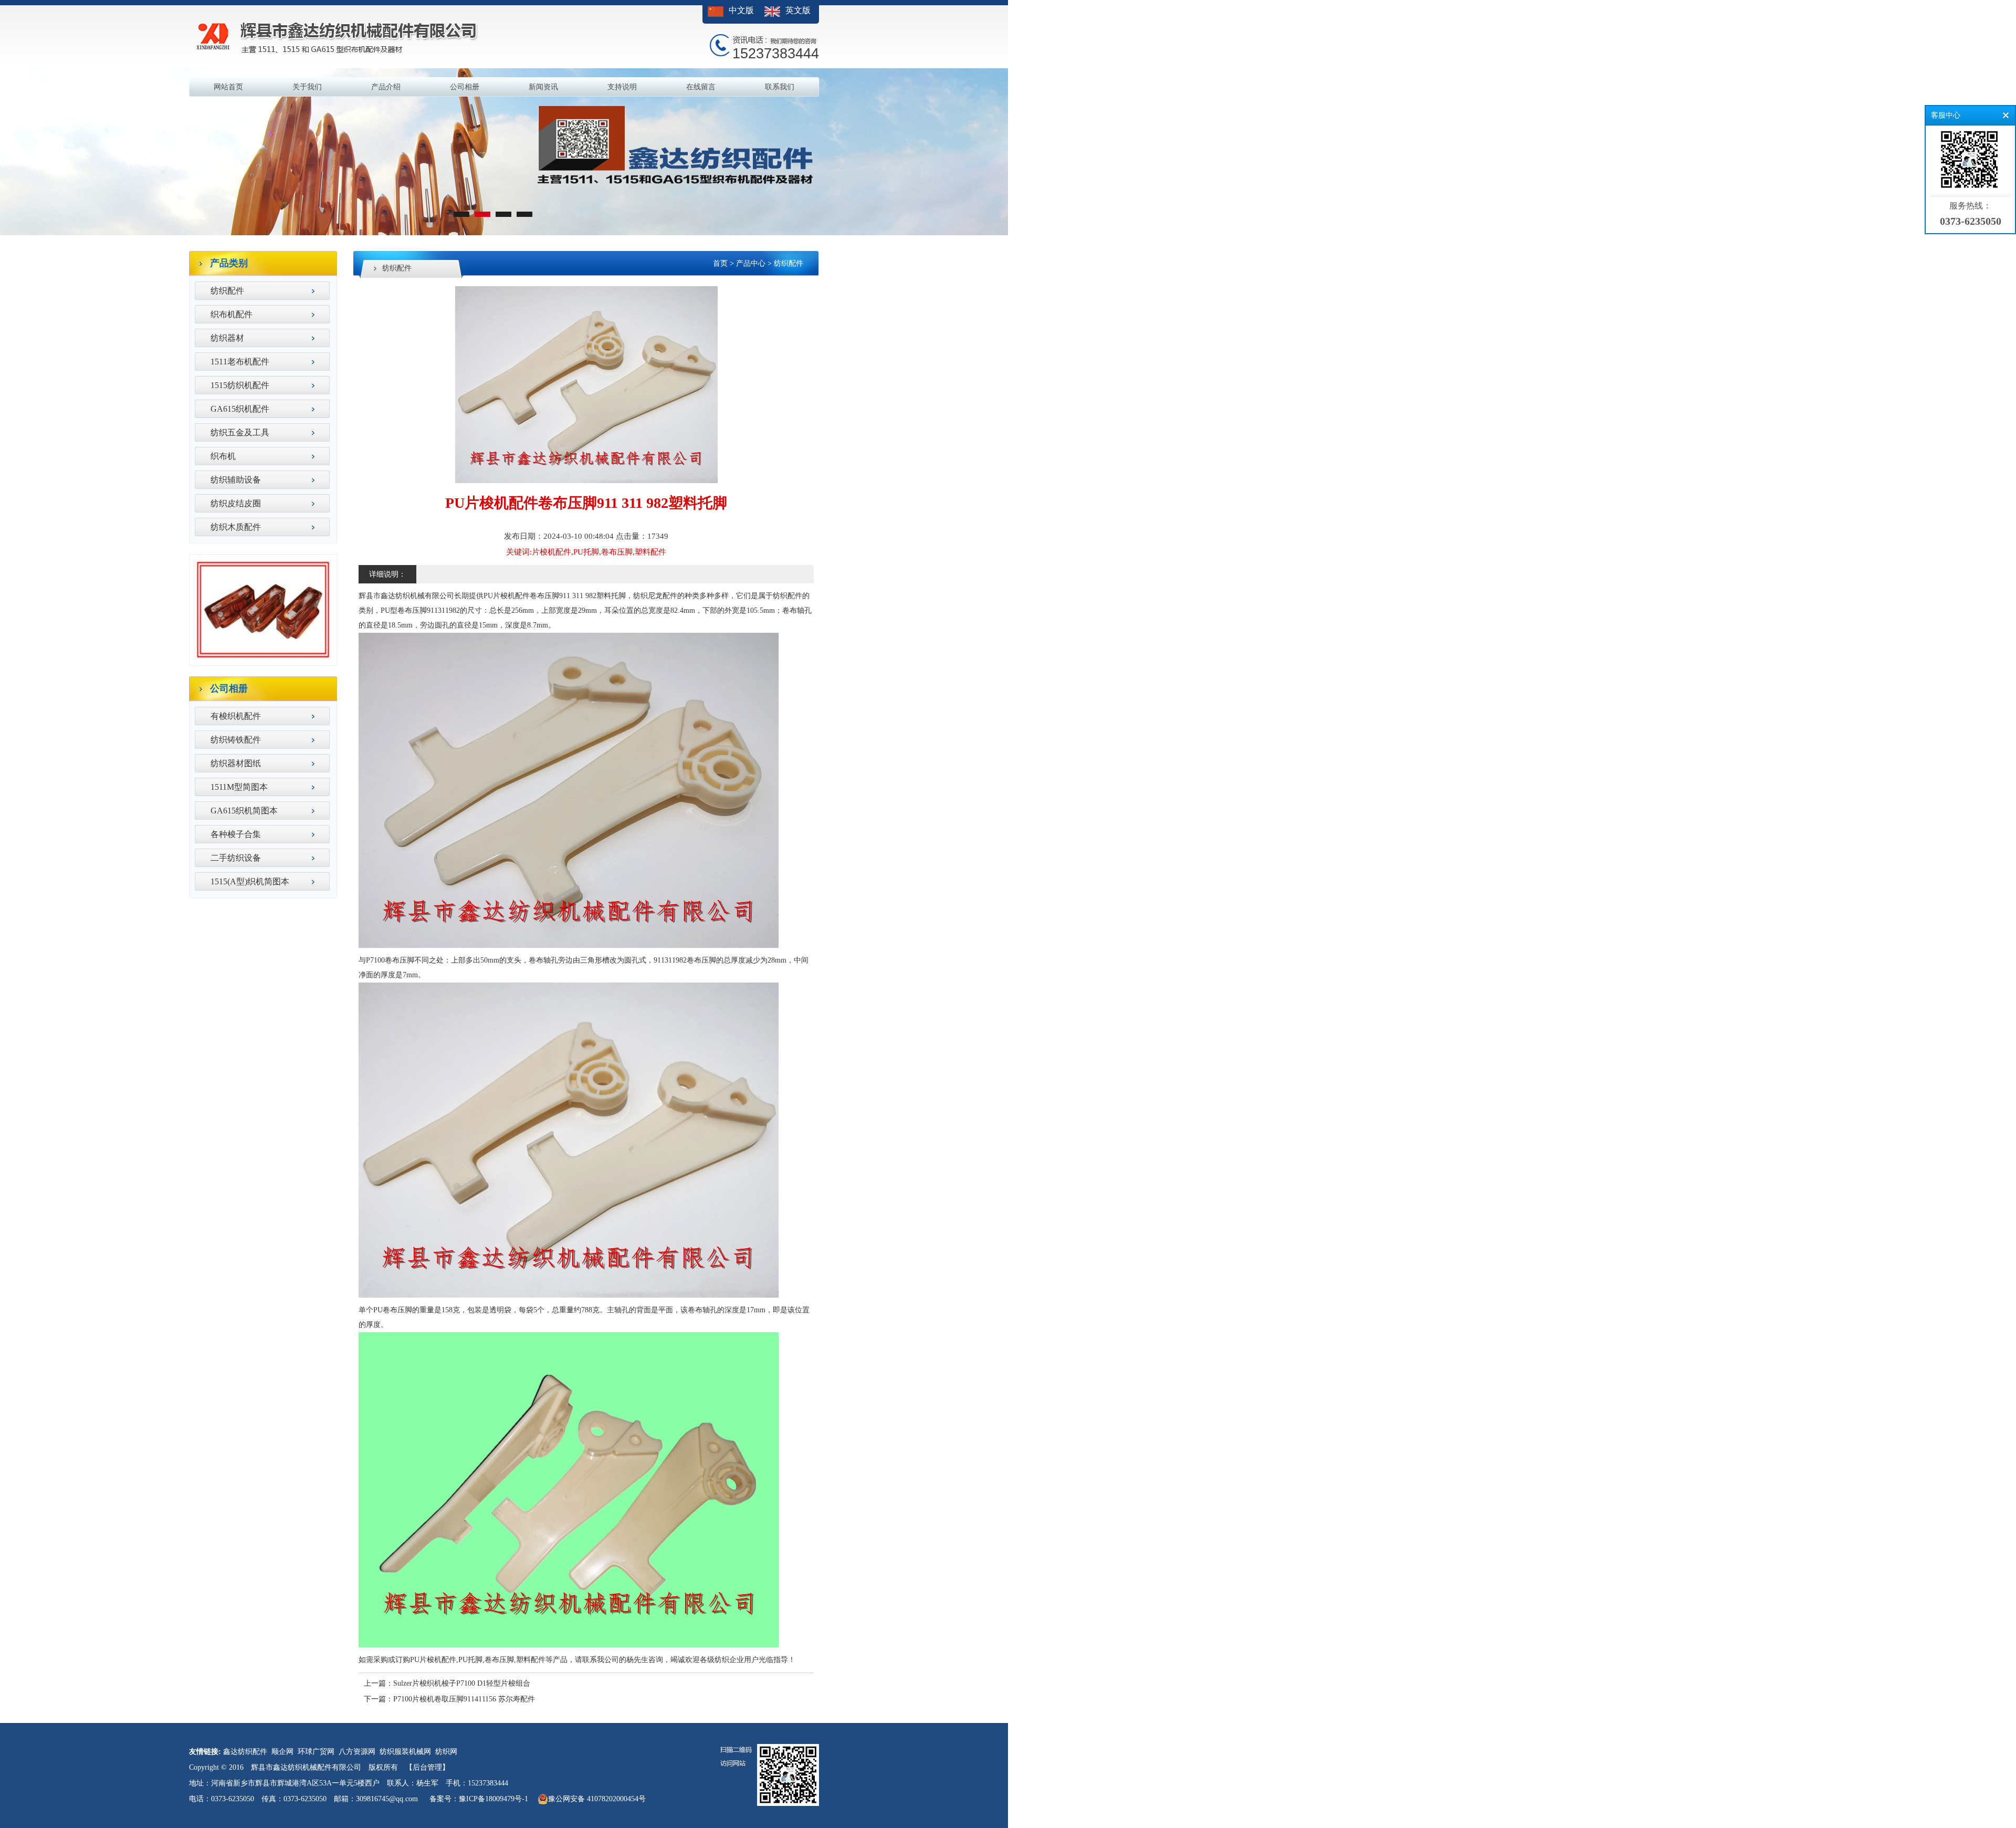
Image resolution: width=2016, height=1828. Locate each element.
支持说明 (622, 87)
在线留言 (701, 87)
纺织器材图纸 (236, 763)
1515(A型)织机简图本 (250, 881)
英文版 (798, 10)
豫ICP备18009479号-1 (493, 1799)
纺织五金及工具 (240, 432)
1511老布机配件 (240, 362)
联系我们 (780, 87)
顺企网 (282, 1752)
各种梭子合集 (236, 834)
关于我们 (307, 87)
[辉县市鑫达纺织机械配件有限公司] (504, 233)
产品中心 (751, 263)
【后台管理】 (427, 1767)
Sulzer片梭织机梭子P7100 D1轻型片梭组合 (462, 1683)
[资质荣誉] (263, 658)
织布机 (223, 456)
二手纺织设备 (236, 858)
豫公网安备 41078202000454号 (597, 1799)
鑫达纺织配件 (245, 1752)
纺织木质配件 (236, 527)
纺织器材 (227, 338)
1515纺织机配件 (240, 385)
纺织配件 (227, 291)
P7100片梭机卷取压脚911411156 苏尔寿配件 (464, 1699)
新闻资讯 (543, 87)
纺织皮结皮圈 (236, 503)
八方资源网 (357, 1752)
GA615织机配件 (240, 409)
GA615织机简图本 (244, 811)
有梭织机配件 (236, 716)
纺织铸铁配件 (236, 740)
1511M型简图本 (239, 787)
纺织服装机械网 (405, 1752)
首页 (720, 263)
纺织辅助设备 (236, 480)
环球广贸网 (316, 1752)
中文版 (741, 10)
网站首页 (228, 87)
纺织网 (446, 1752)
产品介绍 (386, 87)
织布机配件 (232, 314)
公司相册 (465, 87)
